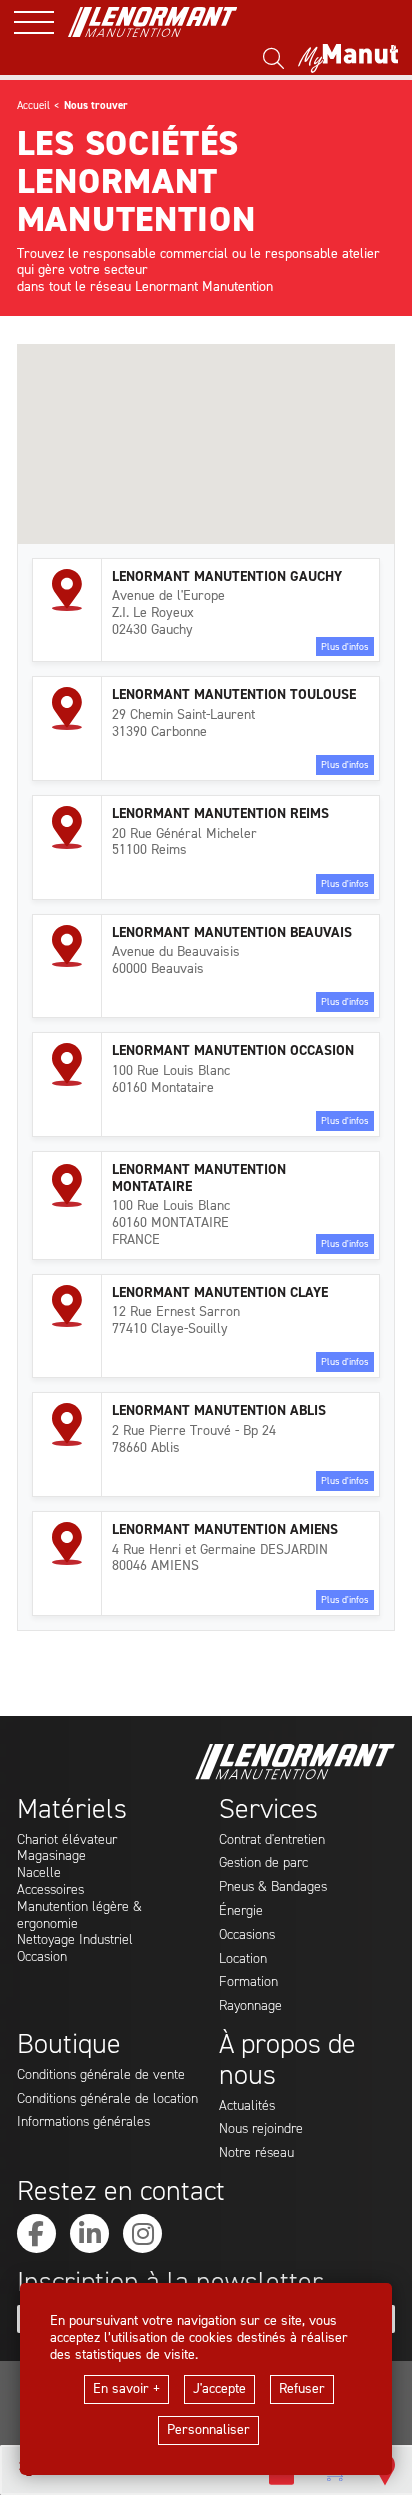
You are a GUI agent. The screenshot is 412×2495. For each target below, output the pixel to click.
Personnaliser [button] (208, 2429)
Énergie (241, 1911)
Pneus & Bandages (273, 1887)
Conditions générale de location (107, 2099)
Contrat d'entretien (272, 1840)
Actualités (247, 2106)
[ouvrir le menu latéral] (41, 22)
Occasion (42, 1957)
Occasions (247, 1935)
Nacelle (39, 1873)
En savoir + (126, 2388)
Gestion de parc (263, 1863)
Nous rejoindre (261, 2129)
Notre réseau (256, 2153)
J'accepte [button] (219, 2388)
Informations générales (83, 2122)
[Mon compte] (348, 59)
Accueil (33, 105)
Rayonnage (250, 2006)
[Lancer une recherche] (273, 59)
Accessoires (50, 1890)
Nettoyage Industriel (75, 1940)
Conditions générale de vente (101, 2075)
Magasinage (51, 1856)
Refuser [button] (302, 2388)
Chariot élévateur (67, 1840)
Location (243, 1959)
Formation (248, 1982)
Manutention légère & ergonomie (79, 1916)
